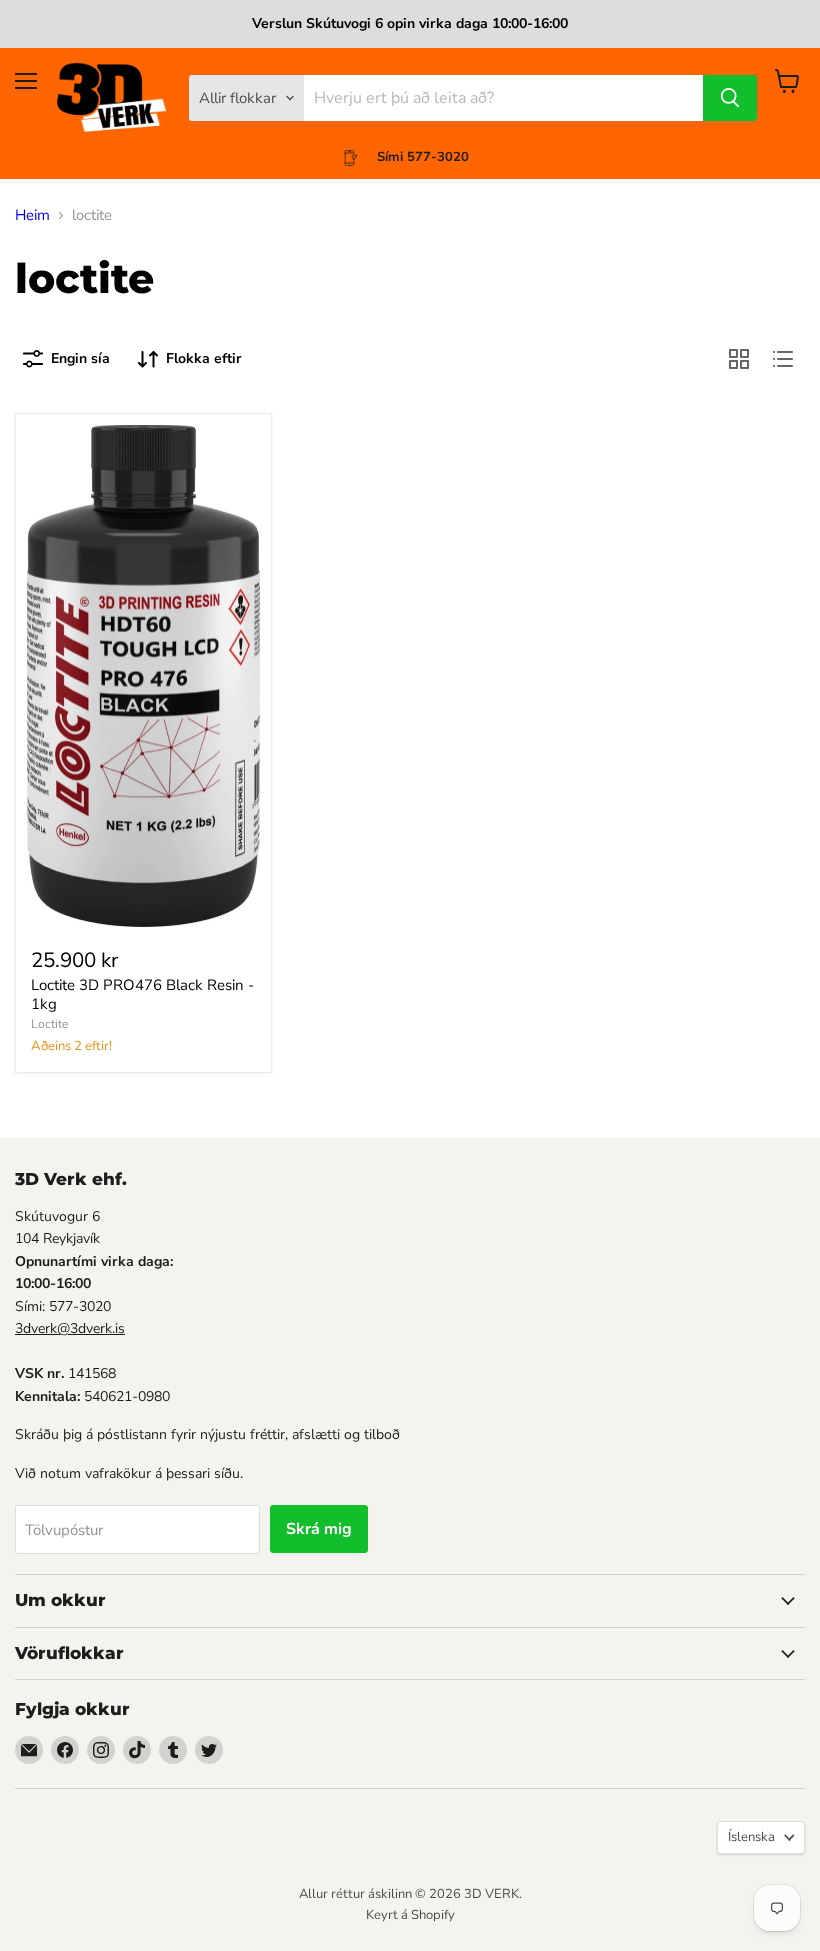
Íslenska (751, 1837)
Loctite (49, 1024)
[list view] (783, 359)
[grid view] (739, 359)
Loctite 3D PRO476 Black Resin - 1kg (142, 995)
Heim (32, 215)
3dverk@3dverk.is (70, 1328)
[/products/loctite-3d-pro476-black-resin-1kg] (143, 676)
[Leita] (730, 98)
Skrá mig (319, 1529)
